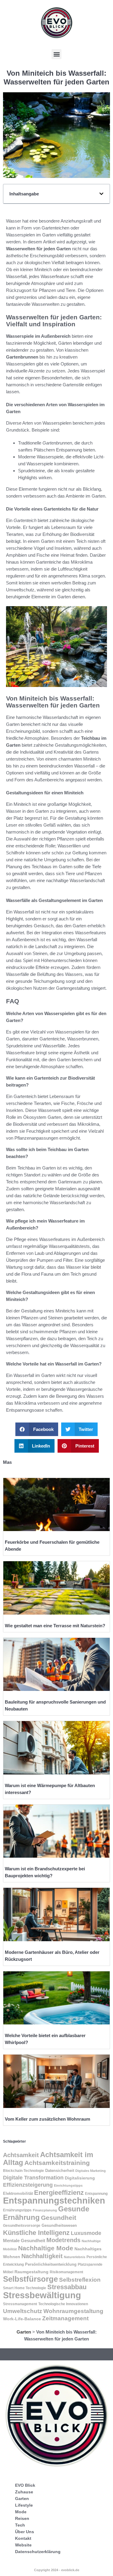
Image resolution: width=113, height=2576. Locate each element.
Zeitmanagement (65, 2318)
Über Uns (25, 2532)
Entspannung (96, 2194)
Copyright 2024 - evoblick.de (57, 2570)
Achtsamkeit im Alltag (48, 2158)
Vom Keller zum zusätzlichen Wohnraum (47, 2119)
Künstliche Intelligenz (36, 2233)
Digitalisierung (80, 2178)
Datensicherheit (60, 2171)
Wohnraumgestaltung (73, 2311)
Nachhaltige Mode (46, 2248)
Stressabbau (67, 2287)
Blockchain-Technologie (24, 2171)
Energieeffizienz (59, 2193)
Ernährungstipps (17, 2210)
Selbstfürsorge (30, 2279)
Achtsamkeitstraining (57, 2163)
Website (23, 2545)
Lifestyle (24, 2505)
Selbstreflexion (80, 2280)
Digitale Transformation (33, 2178)
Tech (20, 2525)
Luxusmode (86, 2233)
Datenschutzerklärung (38, 2552)
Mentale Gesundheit (24, 2241)
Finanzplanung (45, 2210)
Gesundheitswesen (59, 2225)
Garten (24, 2332)
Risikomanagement (66, 2272)
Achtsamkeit (21, 2155)
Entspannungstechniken (54, 2201)
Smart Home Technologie (25, 2288)
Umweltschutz (23, 2311)
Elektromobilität (18, 2193)
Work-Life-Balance (22, 2319)
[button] (56, 54)
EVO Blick (25, 2485)
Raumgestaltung (31, 2272)
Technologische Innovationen (63, 2304)
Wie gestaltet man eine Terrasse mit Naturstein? (55, 1626)
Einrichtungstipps (68, 2185)
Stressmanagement (20, 2304)
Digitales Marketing (91, 2171)
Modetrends (63, 2240)
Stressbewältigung (42, 2295)
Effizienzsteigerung (28, 2185)
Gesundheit (59, 2218)
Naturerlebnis (75, 2257)
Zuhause (24, 2492)
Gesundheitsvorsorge (22, 2226)
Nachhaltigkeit (42, 2256)
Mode (21, 2512)
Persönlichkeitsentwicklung (51, 2264)
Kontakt (23, 2538)
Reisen (22, 2518)
